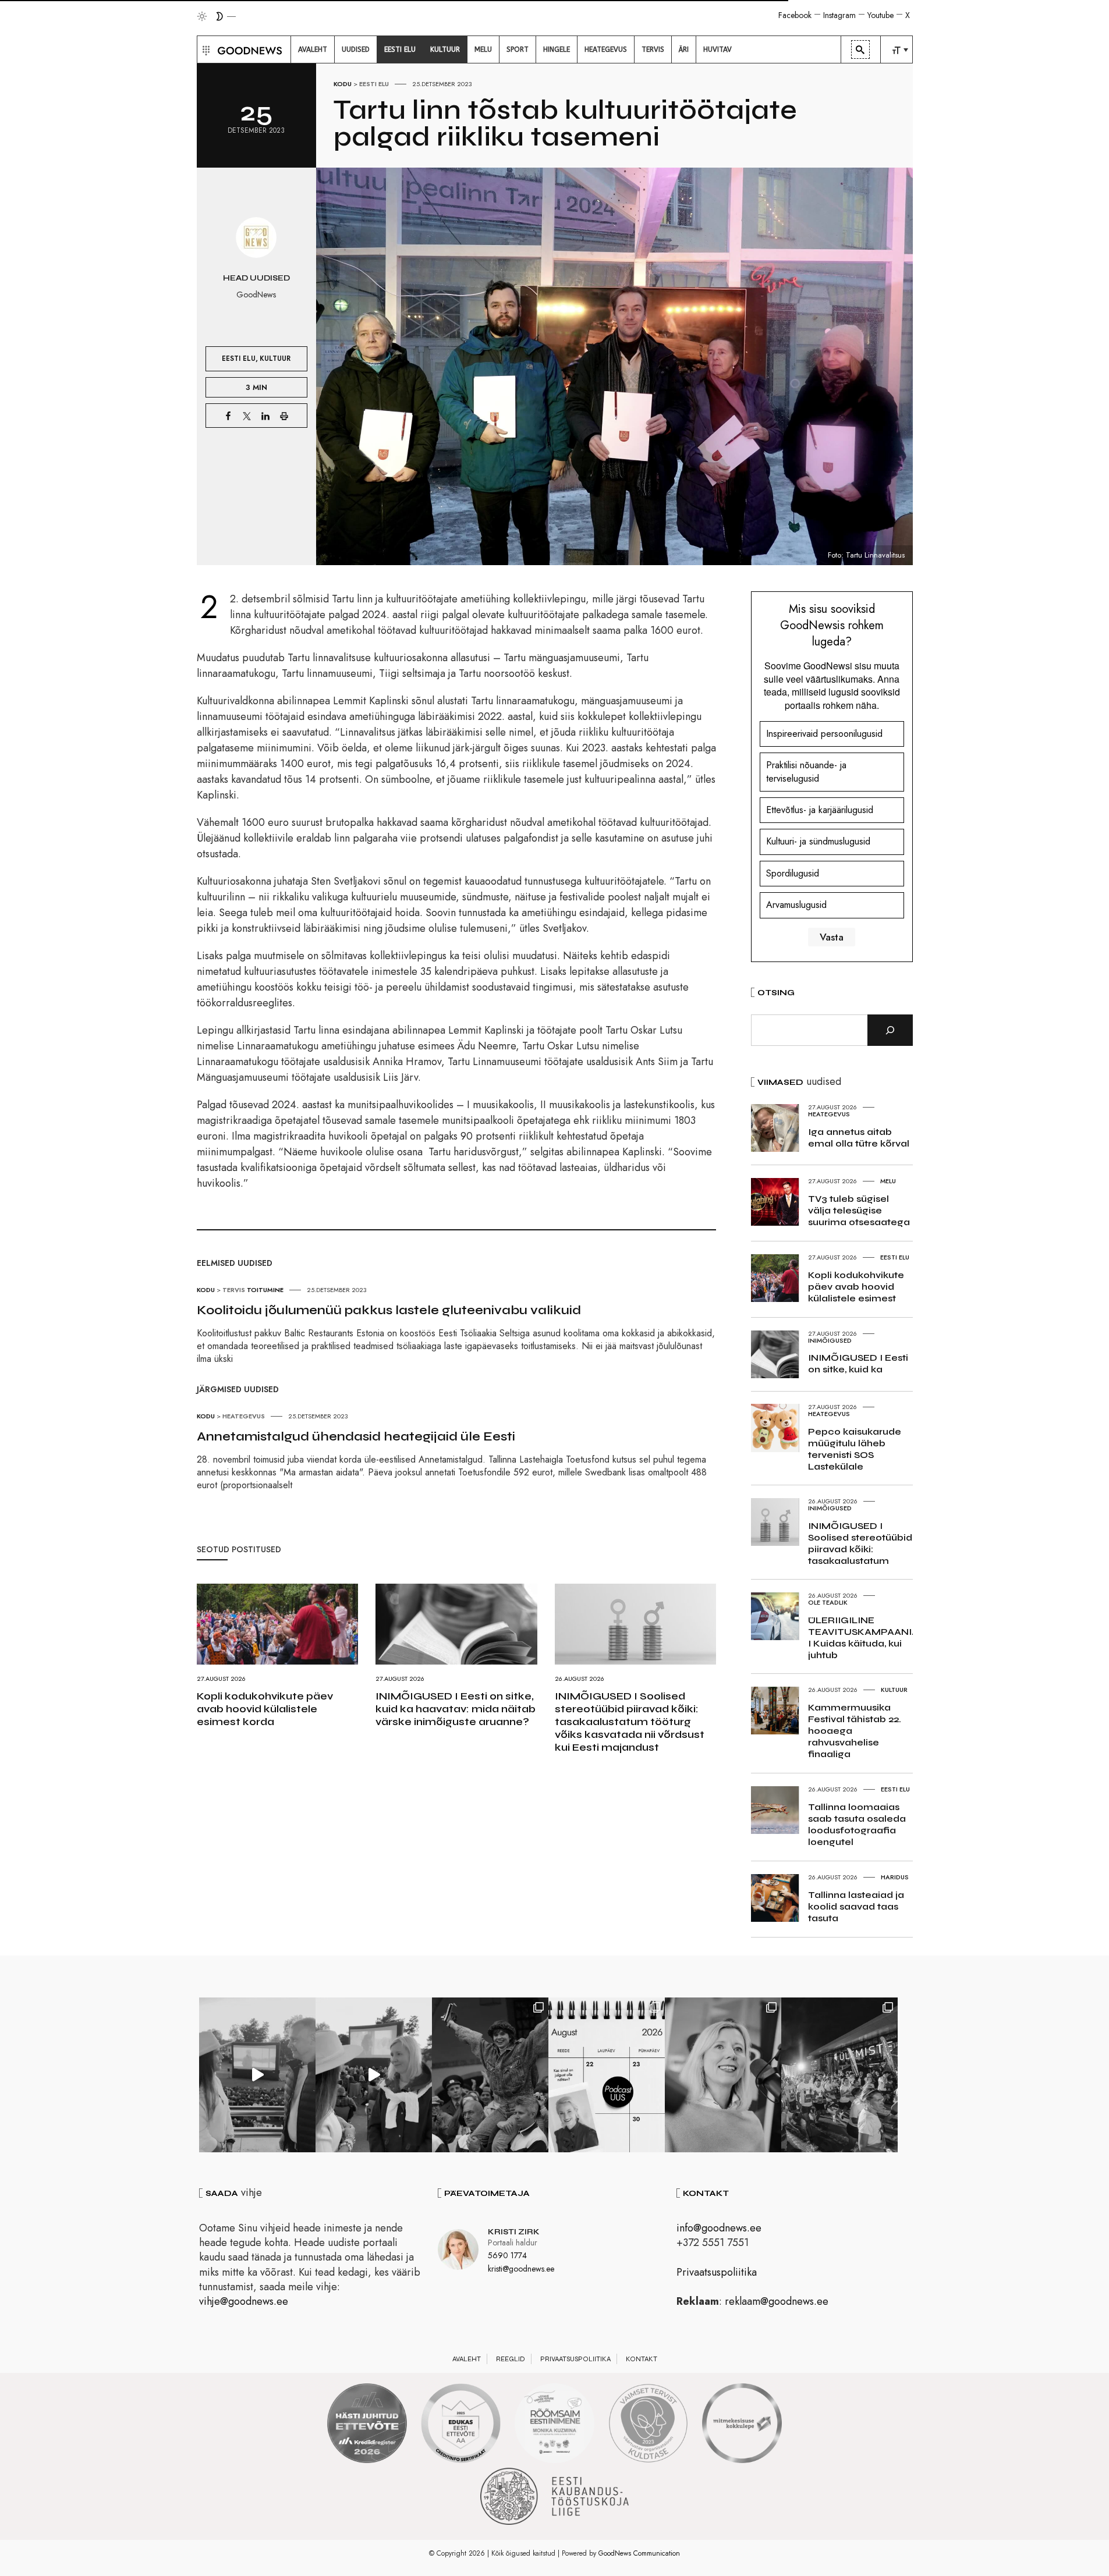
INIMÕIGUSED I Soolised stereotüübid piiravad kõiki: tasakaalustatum (860, 1543)
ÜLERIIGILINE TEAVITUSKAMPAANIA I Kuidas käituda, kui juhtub (863, 1638)
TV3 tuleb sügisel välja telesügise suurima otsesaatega (859, 1210)
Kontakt (642, 2359)
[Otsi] (890, 1030)
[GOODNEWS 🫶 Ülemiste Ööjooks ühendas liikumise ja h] (839, 2075)
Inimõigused (830, 1340)
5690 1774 (507, 2255)
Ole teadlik (828, 1602)
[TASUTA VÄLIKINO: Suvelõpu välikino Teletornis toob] (490, 2075)
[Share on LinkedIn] (265, 416)
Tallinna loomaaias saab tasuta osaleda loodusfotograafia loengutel (857, 1824)
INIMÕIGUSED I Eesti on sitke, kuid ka (858, 1363)
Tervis (234, 1290)
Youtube (881, 15)
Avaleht (467, 2359)
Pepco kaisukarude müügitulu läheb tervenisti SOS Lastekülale (855, 1449)
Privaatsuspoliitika (717, 2272)
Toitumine (265, 1290)
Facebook (795, 15)
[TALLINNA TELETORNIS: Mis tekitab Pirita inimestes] (257, 2075)
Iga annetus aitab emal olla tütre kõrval (859, 1138)
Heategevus (244, 1416)
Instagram (839, 15)
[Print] (284, 416)
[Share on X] (247, 416)
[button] (205, 49)
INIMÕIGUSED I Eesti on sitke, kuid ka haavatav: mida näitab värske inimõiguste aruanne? (456, 1709)
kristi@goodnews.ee (521, 2269)
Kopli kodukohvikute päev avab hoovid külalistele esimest (856, 1287)
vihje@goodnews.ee (244, 2301)
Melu (888, 1181)
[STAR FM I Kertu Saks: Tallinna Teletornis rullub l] (723, 2075)
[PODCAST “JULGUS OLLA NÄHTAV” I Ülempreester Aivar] (607, 2075)
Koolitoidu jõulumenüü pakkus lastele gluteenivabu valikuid (389, 1310)
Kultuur (275, 358)
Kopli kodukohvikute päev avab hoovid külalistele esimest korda (265, 1709)
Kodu (343, 84)
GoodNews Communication (639, 2553)
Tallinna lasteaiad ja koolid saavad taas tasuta (856, 1906)
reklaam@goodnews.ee (777, 2301)
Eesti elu (374, 84)
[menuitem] (313, 49)
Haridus (895, 1877)
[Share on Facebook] (228, 416)
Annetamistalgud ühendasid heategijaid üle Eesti (356, 1436)
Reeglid (511, 2359)
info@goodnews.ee (719, 2228)
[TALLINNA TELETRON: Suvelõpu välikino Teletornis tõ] (374, 2075)
